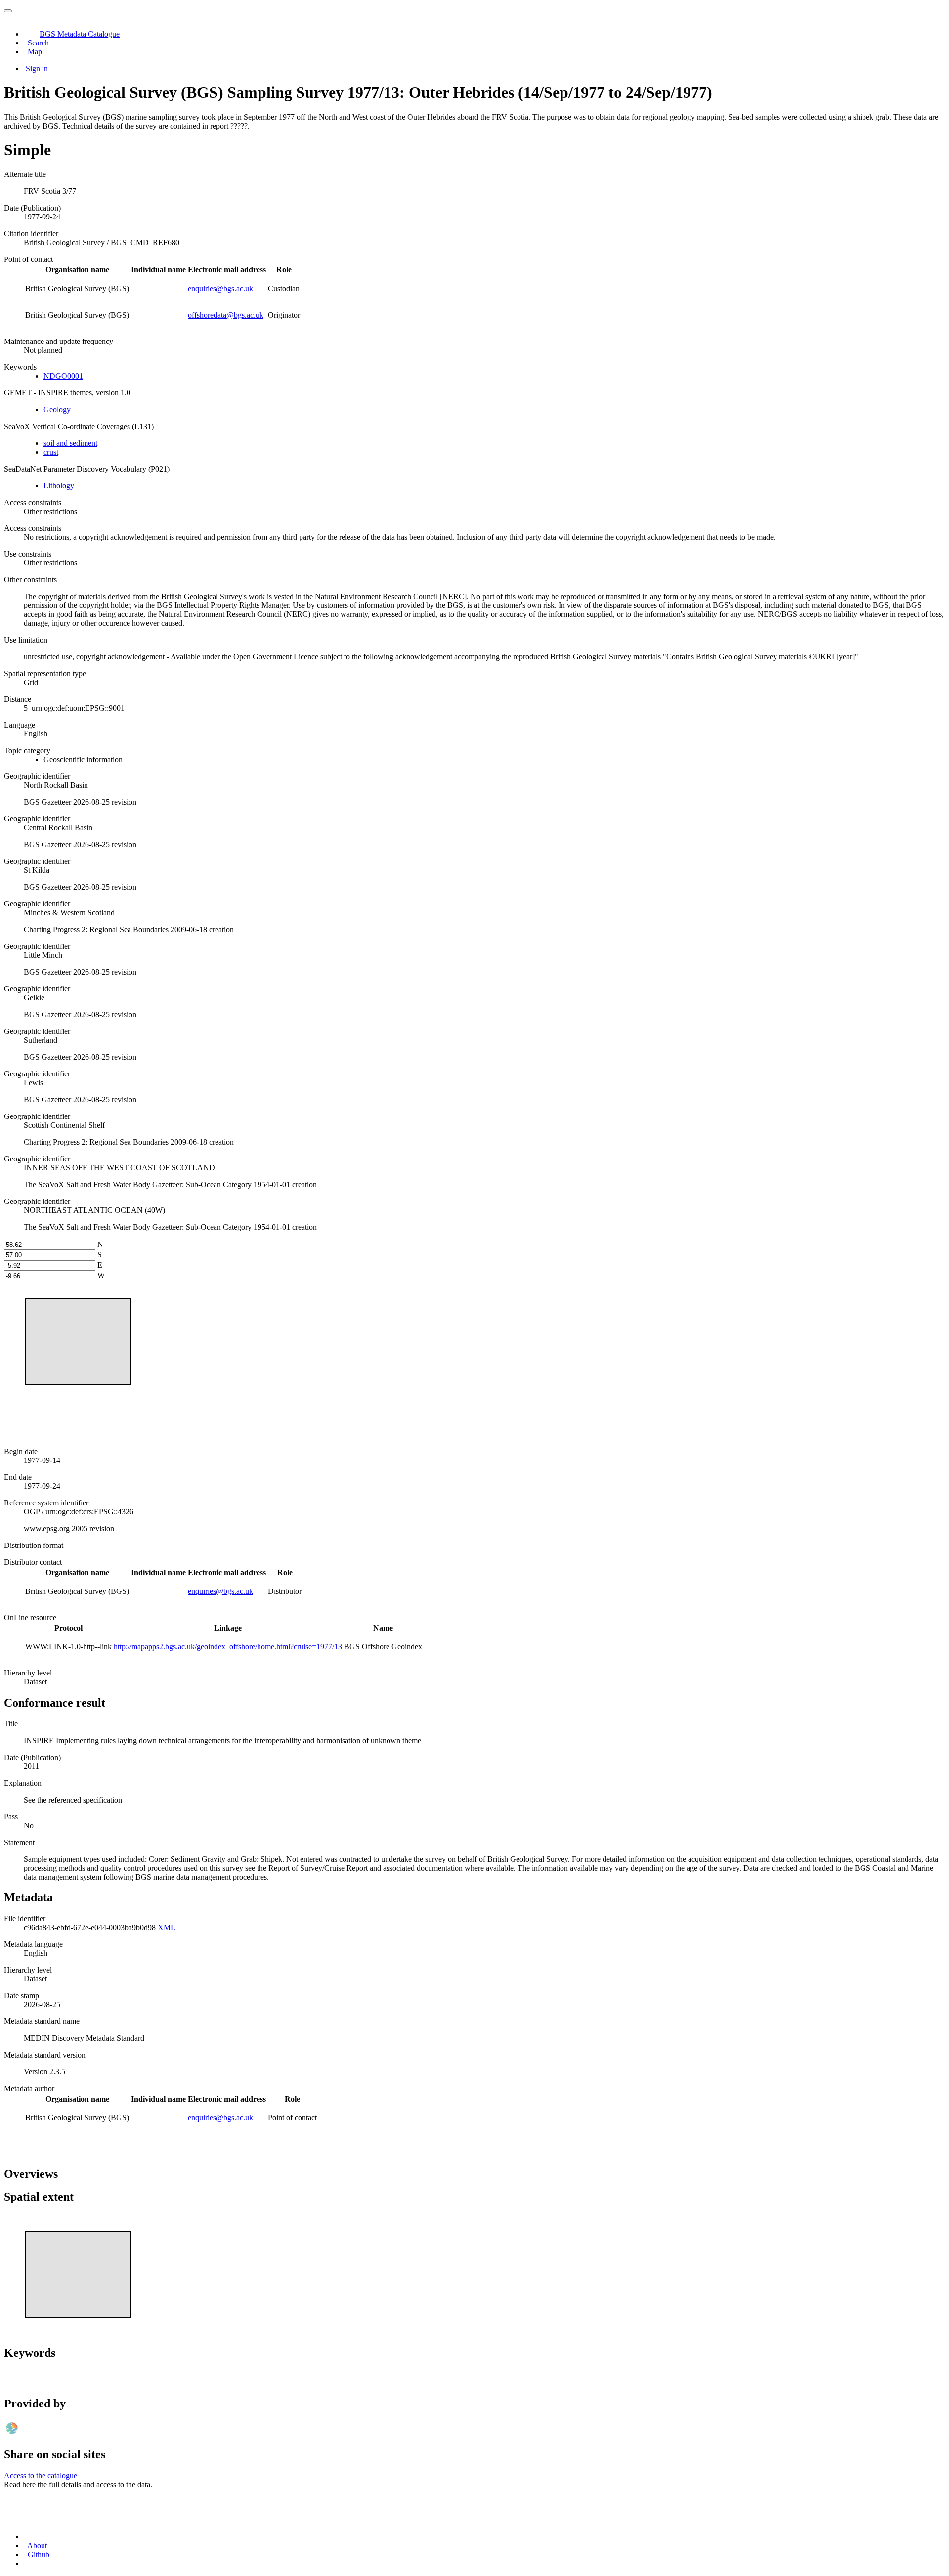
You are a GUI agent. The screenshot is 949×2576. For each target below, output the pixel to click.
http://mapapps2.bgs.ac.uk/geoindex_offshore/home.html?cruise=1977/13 (228, 1647)
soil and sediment (70, 443)
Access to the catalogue (41, 2475)
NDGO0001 (63, 376)
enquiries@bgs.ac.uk (220, 288)
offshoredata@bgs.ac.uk (226, 315)
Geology (57, 409)
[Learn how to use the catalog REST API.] (25, 2563)
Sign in (37, 68)
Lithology (59, 486)
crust (51, 452)
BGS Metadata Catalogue (80, 34)
